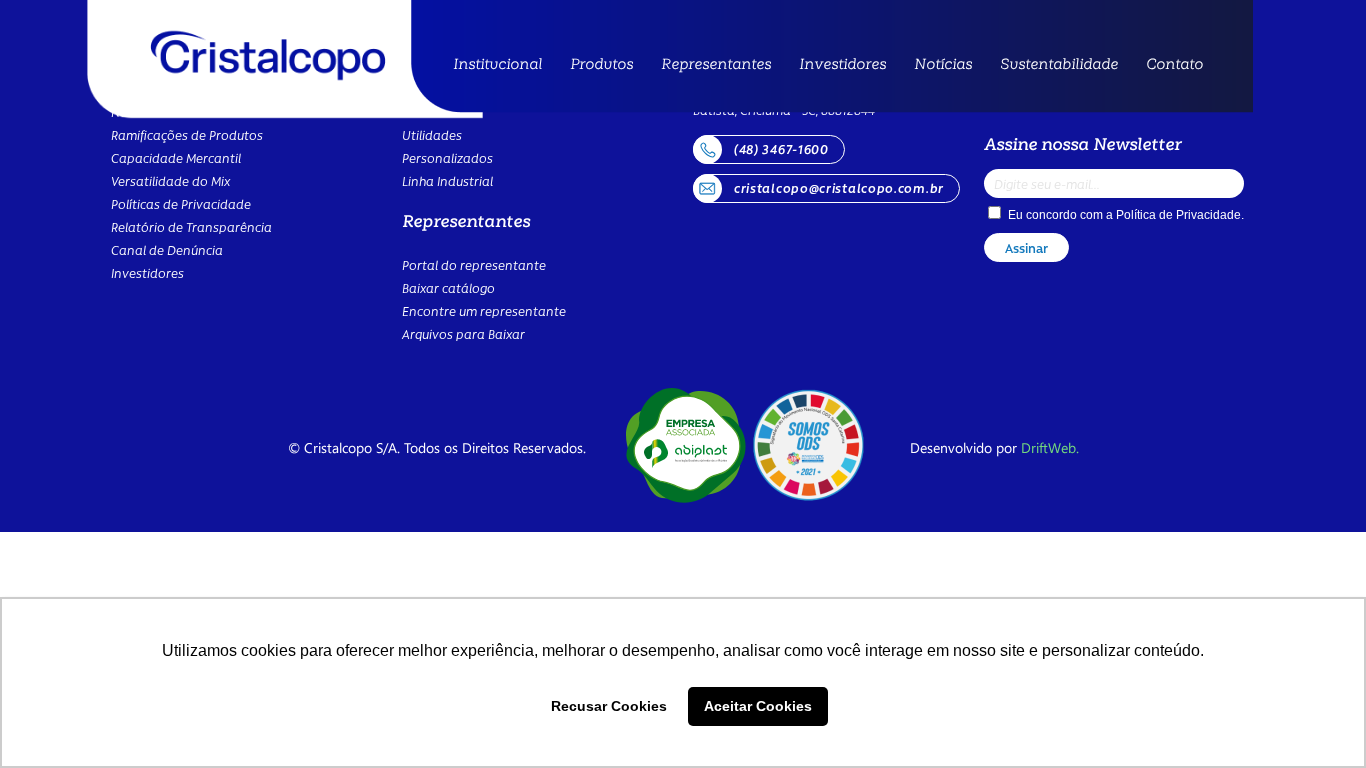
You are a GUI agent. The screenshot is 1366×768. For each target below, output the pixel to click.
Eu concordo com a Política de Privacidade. (818, 536)
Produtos (601, 63)
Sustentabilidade (1059, 63)
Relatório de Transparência (191, 226)
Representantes (716, 63)
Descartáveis (615, 111)
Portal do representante (474, 264)
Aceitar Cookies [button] (758, 706)
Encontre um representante (484, 310)
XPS (584, 92)
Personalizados (447, 157)
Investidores (842, 63)
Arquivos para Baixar (463, 333)
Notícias (943, 63)
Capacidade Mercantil (176, 157)
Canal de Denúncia (167, 249)
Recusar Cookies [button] (609, 706)
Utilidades (605, 130)
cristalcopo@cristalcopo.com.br (839, 187)
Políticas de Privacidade (181, 203)
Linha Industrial (447, 180)
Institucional (497, 63)
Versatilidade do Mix (170, 180)
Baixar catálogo (448, 287)
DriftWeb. (1050, 447)
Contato (1174, 63)
